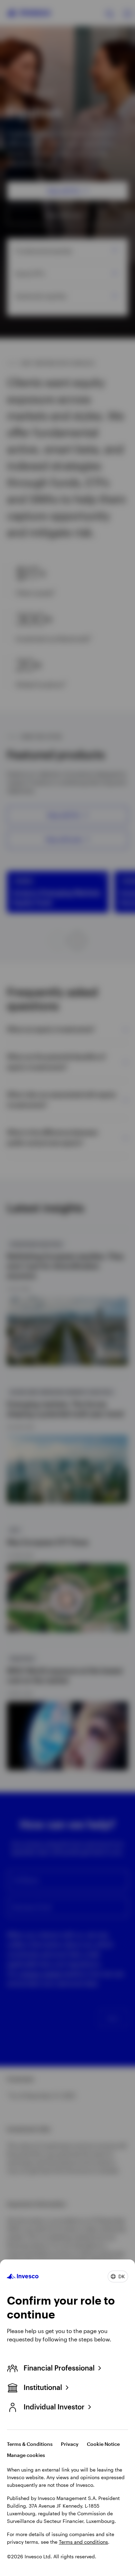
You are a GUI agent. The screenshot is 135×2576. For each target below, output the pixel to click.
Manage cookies (26, 2455)
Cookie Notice (103, 2444)
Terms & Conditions (30, 2444)
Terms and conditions (83, 2542)
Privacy (70, 2444)
